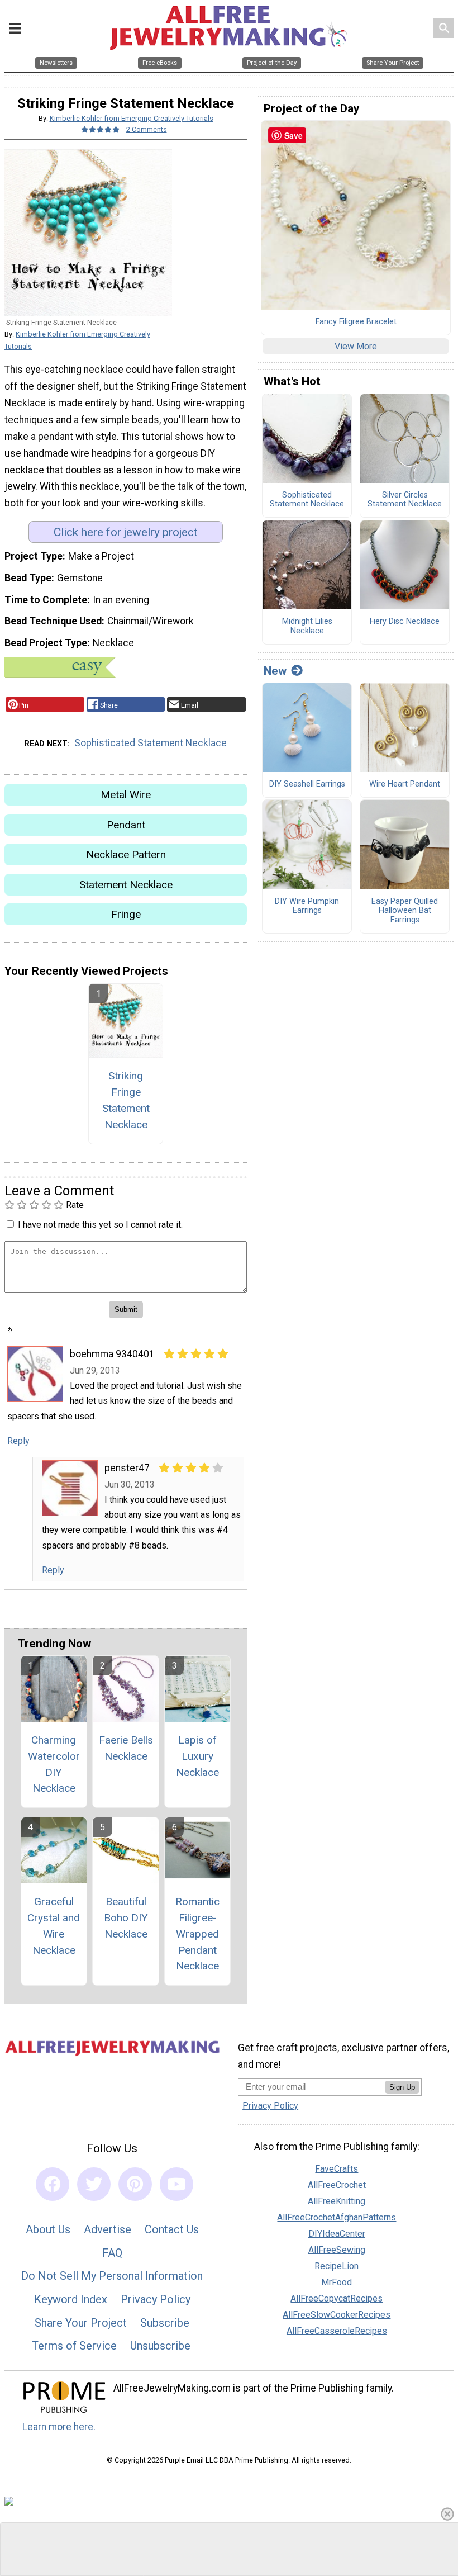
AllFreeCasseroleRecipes (337, 2331)
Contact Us (172, 2229)
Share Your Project (81, 2323)
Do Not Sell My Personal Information (112, 2276)
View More (356, 346)
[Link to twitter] (94, 2184)
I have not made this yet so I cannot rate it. (100, 1225)
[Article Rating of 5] (101, 129)
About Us (48, 2229)
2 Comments (147, 129)
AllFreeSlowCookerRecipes (337, 2315)
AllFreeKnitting (337, 2201)
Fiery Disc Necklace (405, 622)
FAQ (112, 2253)
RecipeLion (337, 2266)
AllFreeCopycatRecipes (337, 2298)
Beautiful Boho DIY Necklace (126, 1918)
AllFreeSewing (337, 2250)
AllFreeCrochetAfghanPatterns (337, 2217)
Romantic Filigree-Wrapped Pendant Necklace (197, 1934)
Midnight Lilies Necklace (307, 626)
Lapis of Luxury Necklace (197, 1756)
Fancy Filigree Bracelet (356, 322)
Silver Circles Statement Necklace (405, 500)
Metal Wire (126, 795)
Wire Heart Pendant (405, 784)
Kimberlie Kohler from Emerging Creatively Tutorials (132, 118)
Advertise (108, 2229)
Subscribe (165, 2323)
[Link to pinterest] (135, 2184)
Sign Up (402, 2087)
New (275, 671)
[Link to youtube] (176, 2184)
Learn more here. (59, 2427)
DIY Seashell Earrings (307, 784)
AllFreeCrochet (337, 2185)
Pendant (126, 825)
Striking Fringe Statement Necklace (126, 1100)
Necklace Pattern (126, 854)
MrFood (337, 2282)
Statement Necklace (126, 885)
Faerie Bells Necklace (126, 1748)
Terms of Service (74, 2346)
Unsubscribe (160, 2346)
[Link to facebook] (53, 2184)
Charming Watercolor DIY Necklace (54, 1764)
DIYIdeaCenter (337, 2234)
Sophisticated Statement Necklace (151, 743)
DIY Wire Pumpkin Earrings (307, 906)
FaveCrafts (337, 2169)
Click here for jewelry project (126, 532)
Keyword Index (71, 2299)
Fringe (126, 914)
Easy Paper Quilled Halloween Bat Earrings (405, 911)
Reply (18, 1441)
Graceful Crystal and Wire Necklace (54, 1926)
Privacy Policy (156, 2299)
